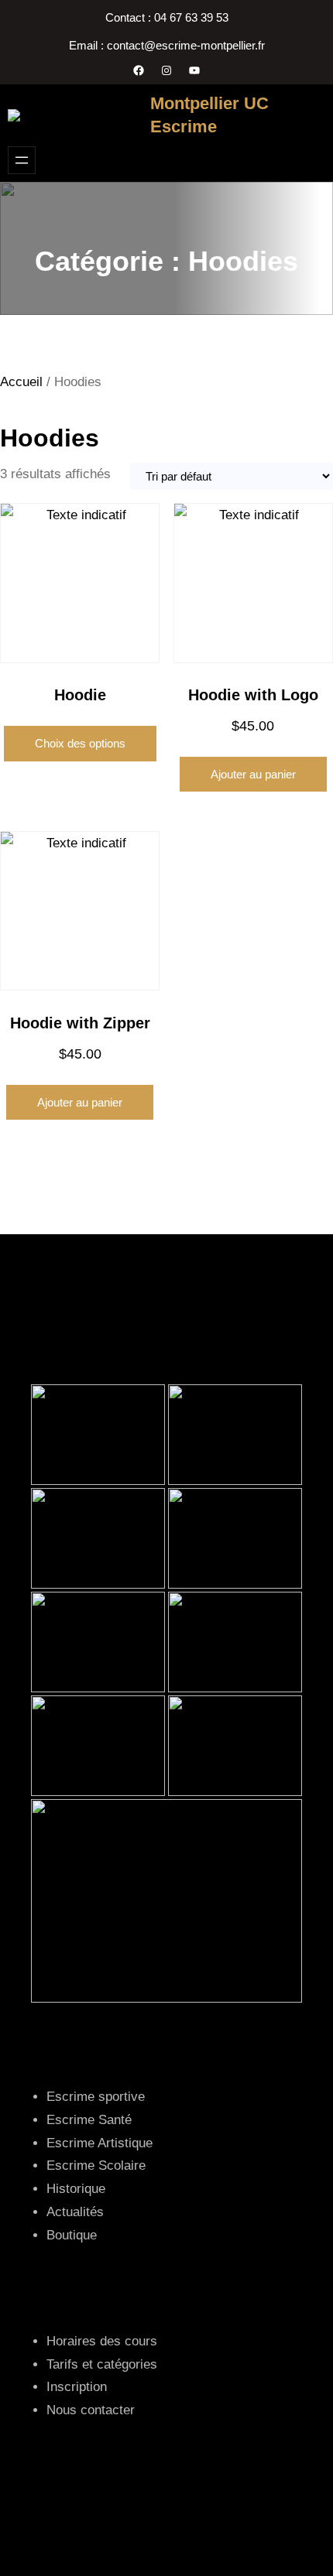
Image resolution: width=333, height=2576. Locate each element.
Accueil (21, 382)
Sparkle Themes (166, 2528)
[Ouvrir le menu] (22, 160)
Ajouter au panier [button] (253, 774)
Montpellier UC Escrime (209, 115)
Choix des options (80, 743)
